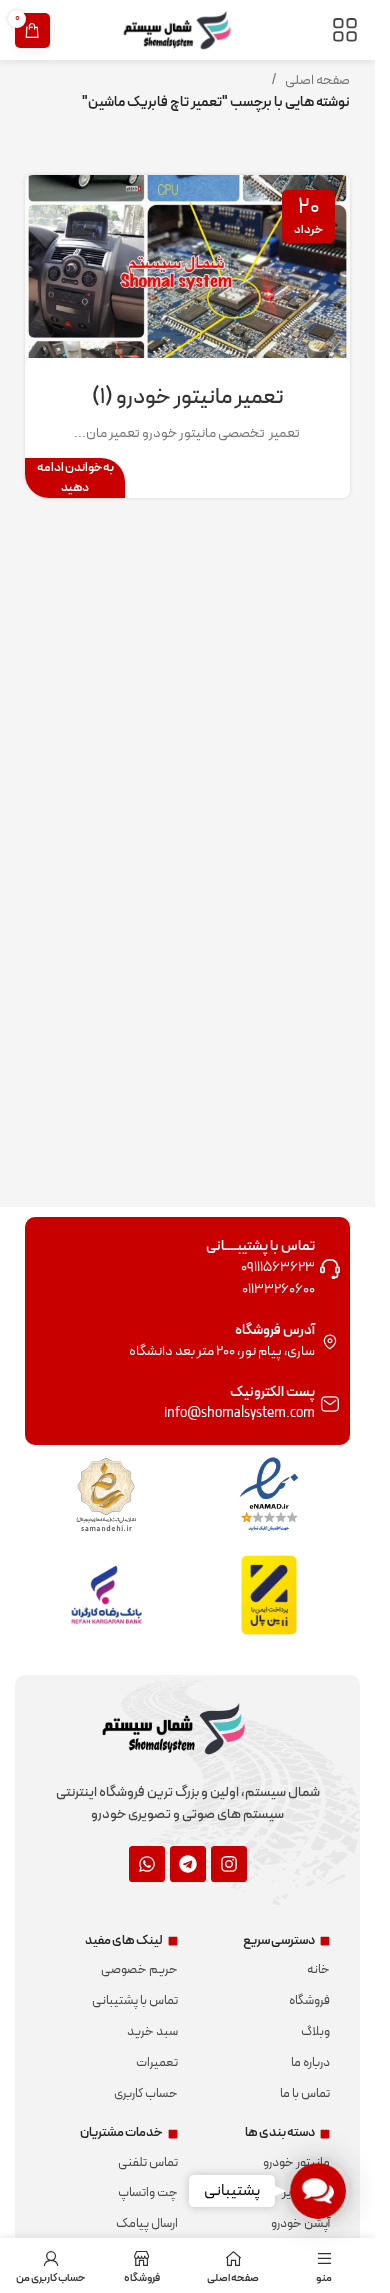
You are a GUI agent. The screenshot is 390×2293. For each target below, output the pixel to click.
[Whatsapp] (147, 1864)
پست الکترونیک (272, 1392)
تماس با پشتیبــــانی (260, 1246)
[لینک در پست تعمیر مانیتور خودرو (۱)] (187, 266)
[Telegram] (188, 1864)
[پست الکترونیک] (330, 1404)
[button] (318, 2191)
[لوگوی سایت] (188, 29)
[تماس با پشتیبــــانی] (330, 1269)
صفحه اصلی (317, 80)
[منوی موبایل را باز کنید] (345, 30)
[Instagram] (229, 1864)
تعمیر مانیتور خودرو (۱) (188, 397)
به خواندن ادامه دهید (75, 477)
